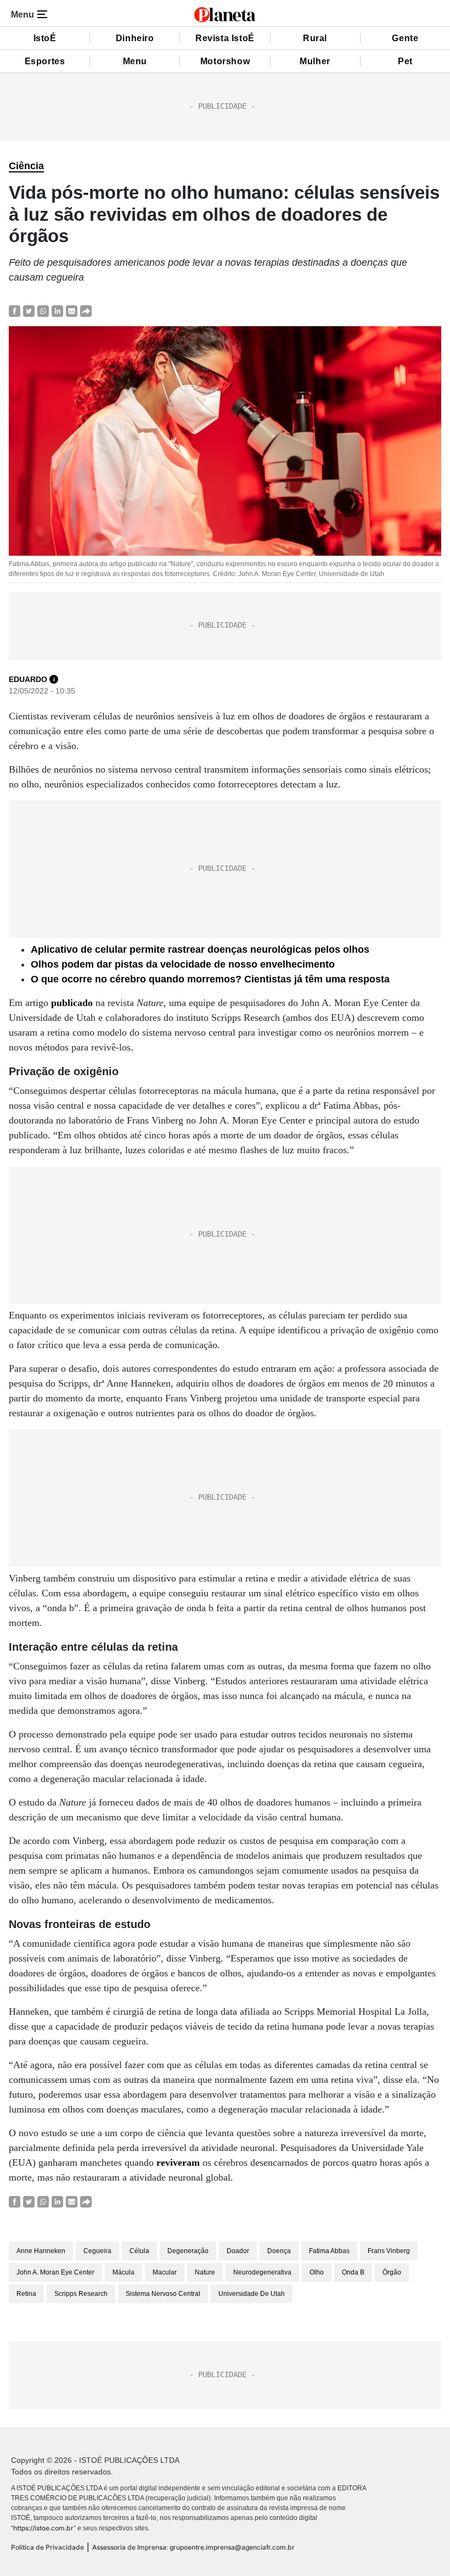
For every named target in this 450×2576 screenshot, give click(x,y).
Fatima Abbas (329, 2251)
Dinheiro (135, 38)
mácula (123, 2272)
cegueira (97, 2251)
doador (238, 2251)
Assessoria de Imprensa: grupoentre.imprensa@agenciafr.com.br (193, 2547)
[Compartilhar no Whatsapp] (43, 311)
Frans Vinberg (389, 2251)
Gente (405, 38)
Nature (205, 2272)
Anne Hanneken (41, 2251)
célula (139, 2251)
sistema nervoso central (163, 2294)
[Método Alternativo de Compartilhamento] (86, 311)
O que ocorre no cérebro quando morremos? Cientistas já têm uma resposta (210, 979)
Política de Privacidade (47, 2547)
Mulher (315, 61)
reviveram (178, 2163)
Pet (405, 61)
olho (317, 2272)
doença (279, 2251)
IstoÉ (45, 38)
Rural (315, 38)
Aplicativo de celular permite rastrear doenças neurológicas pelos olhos (200, 949)
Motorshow (225, 61)
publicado (72, 1003)
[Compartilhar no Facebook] (15, 311)
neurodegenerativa (262, 2272)
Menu (135, 61)
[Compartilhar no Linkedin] (57, 311)
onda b (353, 2272)
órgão (392, 2272)
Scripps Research (81, 2294)
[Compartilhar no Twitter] (29, 311)
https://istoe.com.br (43, 2528)
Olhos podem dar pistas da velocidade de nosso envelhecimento (183, 964)
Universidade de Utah (252, 2294)
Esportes (45, 61)
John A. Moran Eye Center (55, 2272)
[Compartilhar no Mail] (72, 311)
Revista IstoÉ (225, 38)
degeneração (188, 2251)
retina (26, 2294)
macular (165, 2272)
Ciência (26, 166)
